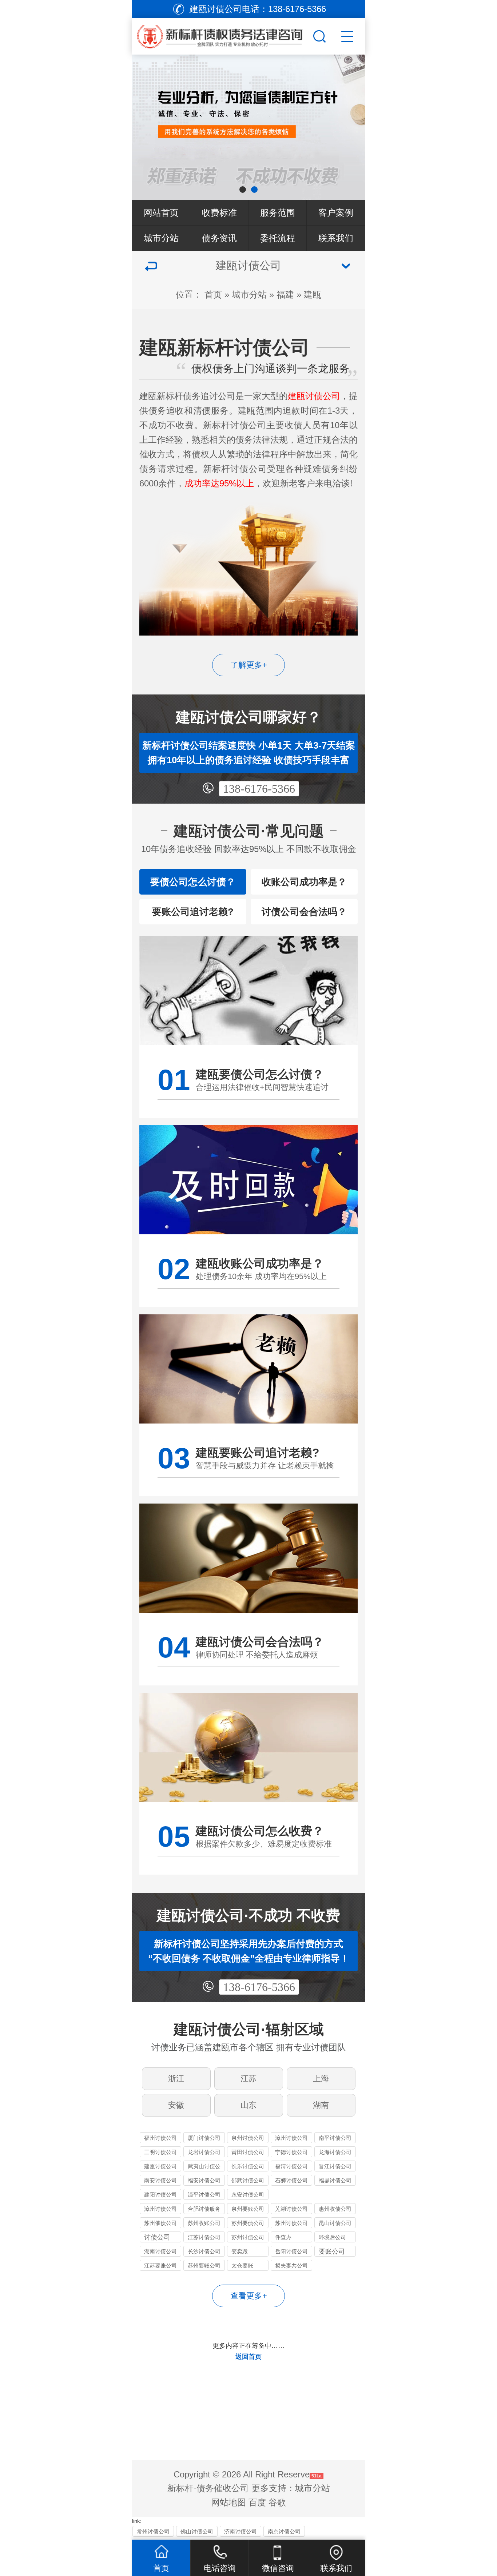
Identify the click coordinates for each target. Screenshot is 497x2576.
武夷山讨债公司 (204, 2167)
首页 (213, 294)
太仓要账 (242, 2266)
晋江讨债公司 (335, 2166)
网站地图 (228, 2502)
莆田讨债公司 (248, 2152)
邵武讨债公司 (248, 2180)
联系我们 (336, 238)
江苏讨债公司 (204, 2237)
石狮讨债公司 (291, 2180)
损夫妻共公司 (291, 2266)
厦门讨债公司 (204, 2138)
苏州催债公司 (160, 2223)
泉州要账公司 (248, 2209)
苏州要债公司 (248, 2223)
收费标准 (219, 213)
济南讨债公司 (240, 2531)
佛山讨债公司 (197, 2531)
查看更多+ (249, 2296)
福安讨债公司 (204, 2180)
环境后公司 (332, 2237)
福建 (285, 294)
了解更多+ (249, 665)
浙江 (176, 2079)
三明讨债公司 (160, 2152)
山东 (249, 2105)
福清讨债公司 (291, 2166)
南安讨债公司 (160, 2180)
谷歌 (277, 2502)
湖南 (321, 2105)
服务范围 (278, 213)
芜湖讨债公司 (291, 2209)
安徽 (176, 2105)
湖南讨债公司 (160, 2251)
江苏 (249, 2079)
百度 (257, 2502)
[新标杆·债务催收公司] (232, 35)
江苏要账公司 (160, 2266)
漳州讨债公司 (291, 2138)
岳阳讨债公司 (291, 2251)
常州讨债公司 (153, 2531)
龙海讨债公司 (335, 2152)
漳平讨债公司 (204, 2195)
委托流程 (278, 238)
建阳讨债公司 (160, 2195)
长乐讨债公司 (248, 2166)
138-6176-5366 (259, 789)
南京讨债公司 (284, 2531)
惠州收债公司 (335, 2209)
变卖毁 (240, 2251)
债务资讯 (219, 238)
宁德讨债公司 (291, 2152)
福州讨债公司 (160, 2138)
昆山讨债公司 (335, 2223)
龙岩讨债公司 (204, 2152)
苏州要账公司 (204, 2266)
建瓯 (313, 294)
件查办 (283, 2237)
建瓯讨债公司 (160, 2166)
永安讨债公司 (248, 2195)
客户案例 (336, 213)
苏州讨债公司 (291, 2223)
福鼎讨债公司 (335, 2180)
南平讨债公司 (335, 2138)
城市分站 (161, 238)
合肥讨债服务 (204, 2209)
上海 (321, 2079)
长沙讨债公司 (204, 2251)
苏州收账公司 (204, 2223)
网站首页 (161, 213)
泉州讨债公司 (248, 2138)
